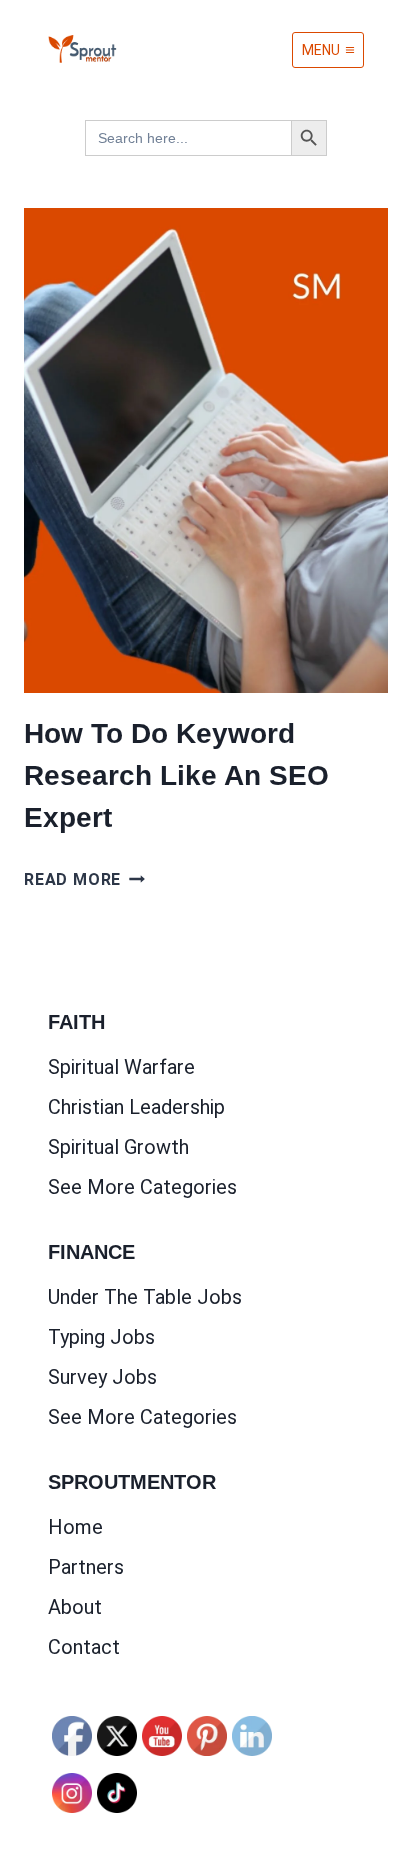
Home (75, 1527)
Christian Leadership (136, 1107)
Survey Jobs (102, 1377)
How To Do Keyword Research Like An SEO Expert (176, 775)
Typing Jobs (101, 1337)
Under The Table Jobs (145, 1297)
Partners (86, 1567)
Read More (84, 879)
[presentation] (206, 450)
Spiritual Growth (118, 1147)
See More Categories (142, 1187)
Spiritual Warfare (121, 1067)
